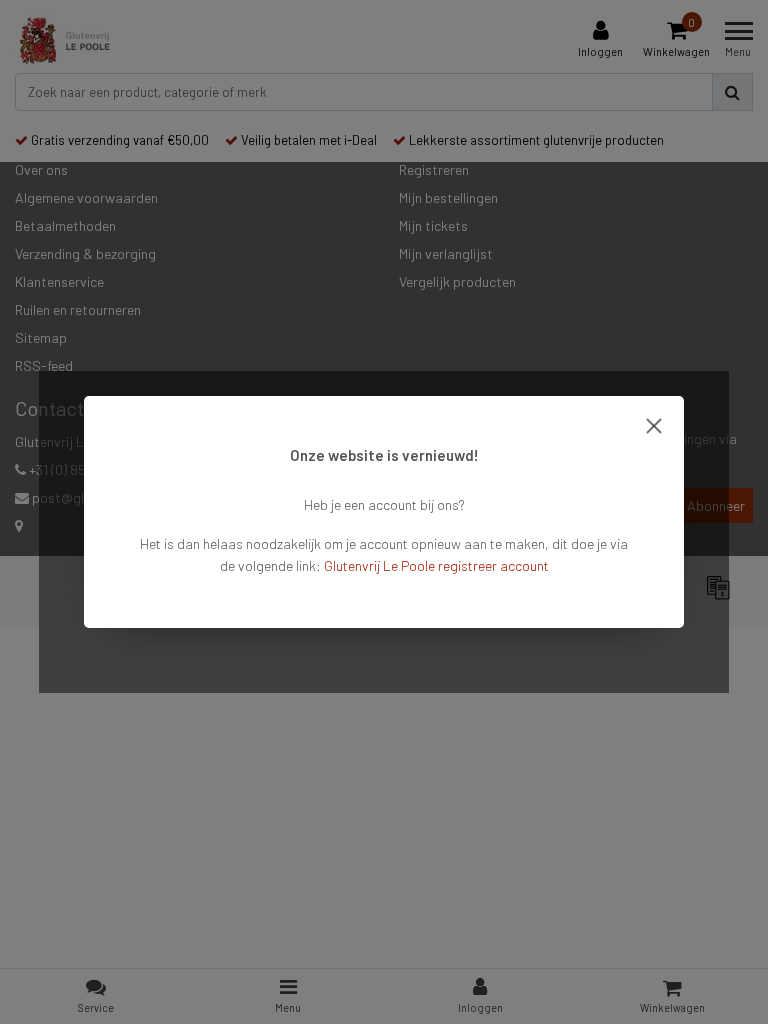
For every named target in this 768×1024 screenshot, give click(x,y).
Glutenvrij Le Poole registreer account (436, 565)
